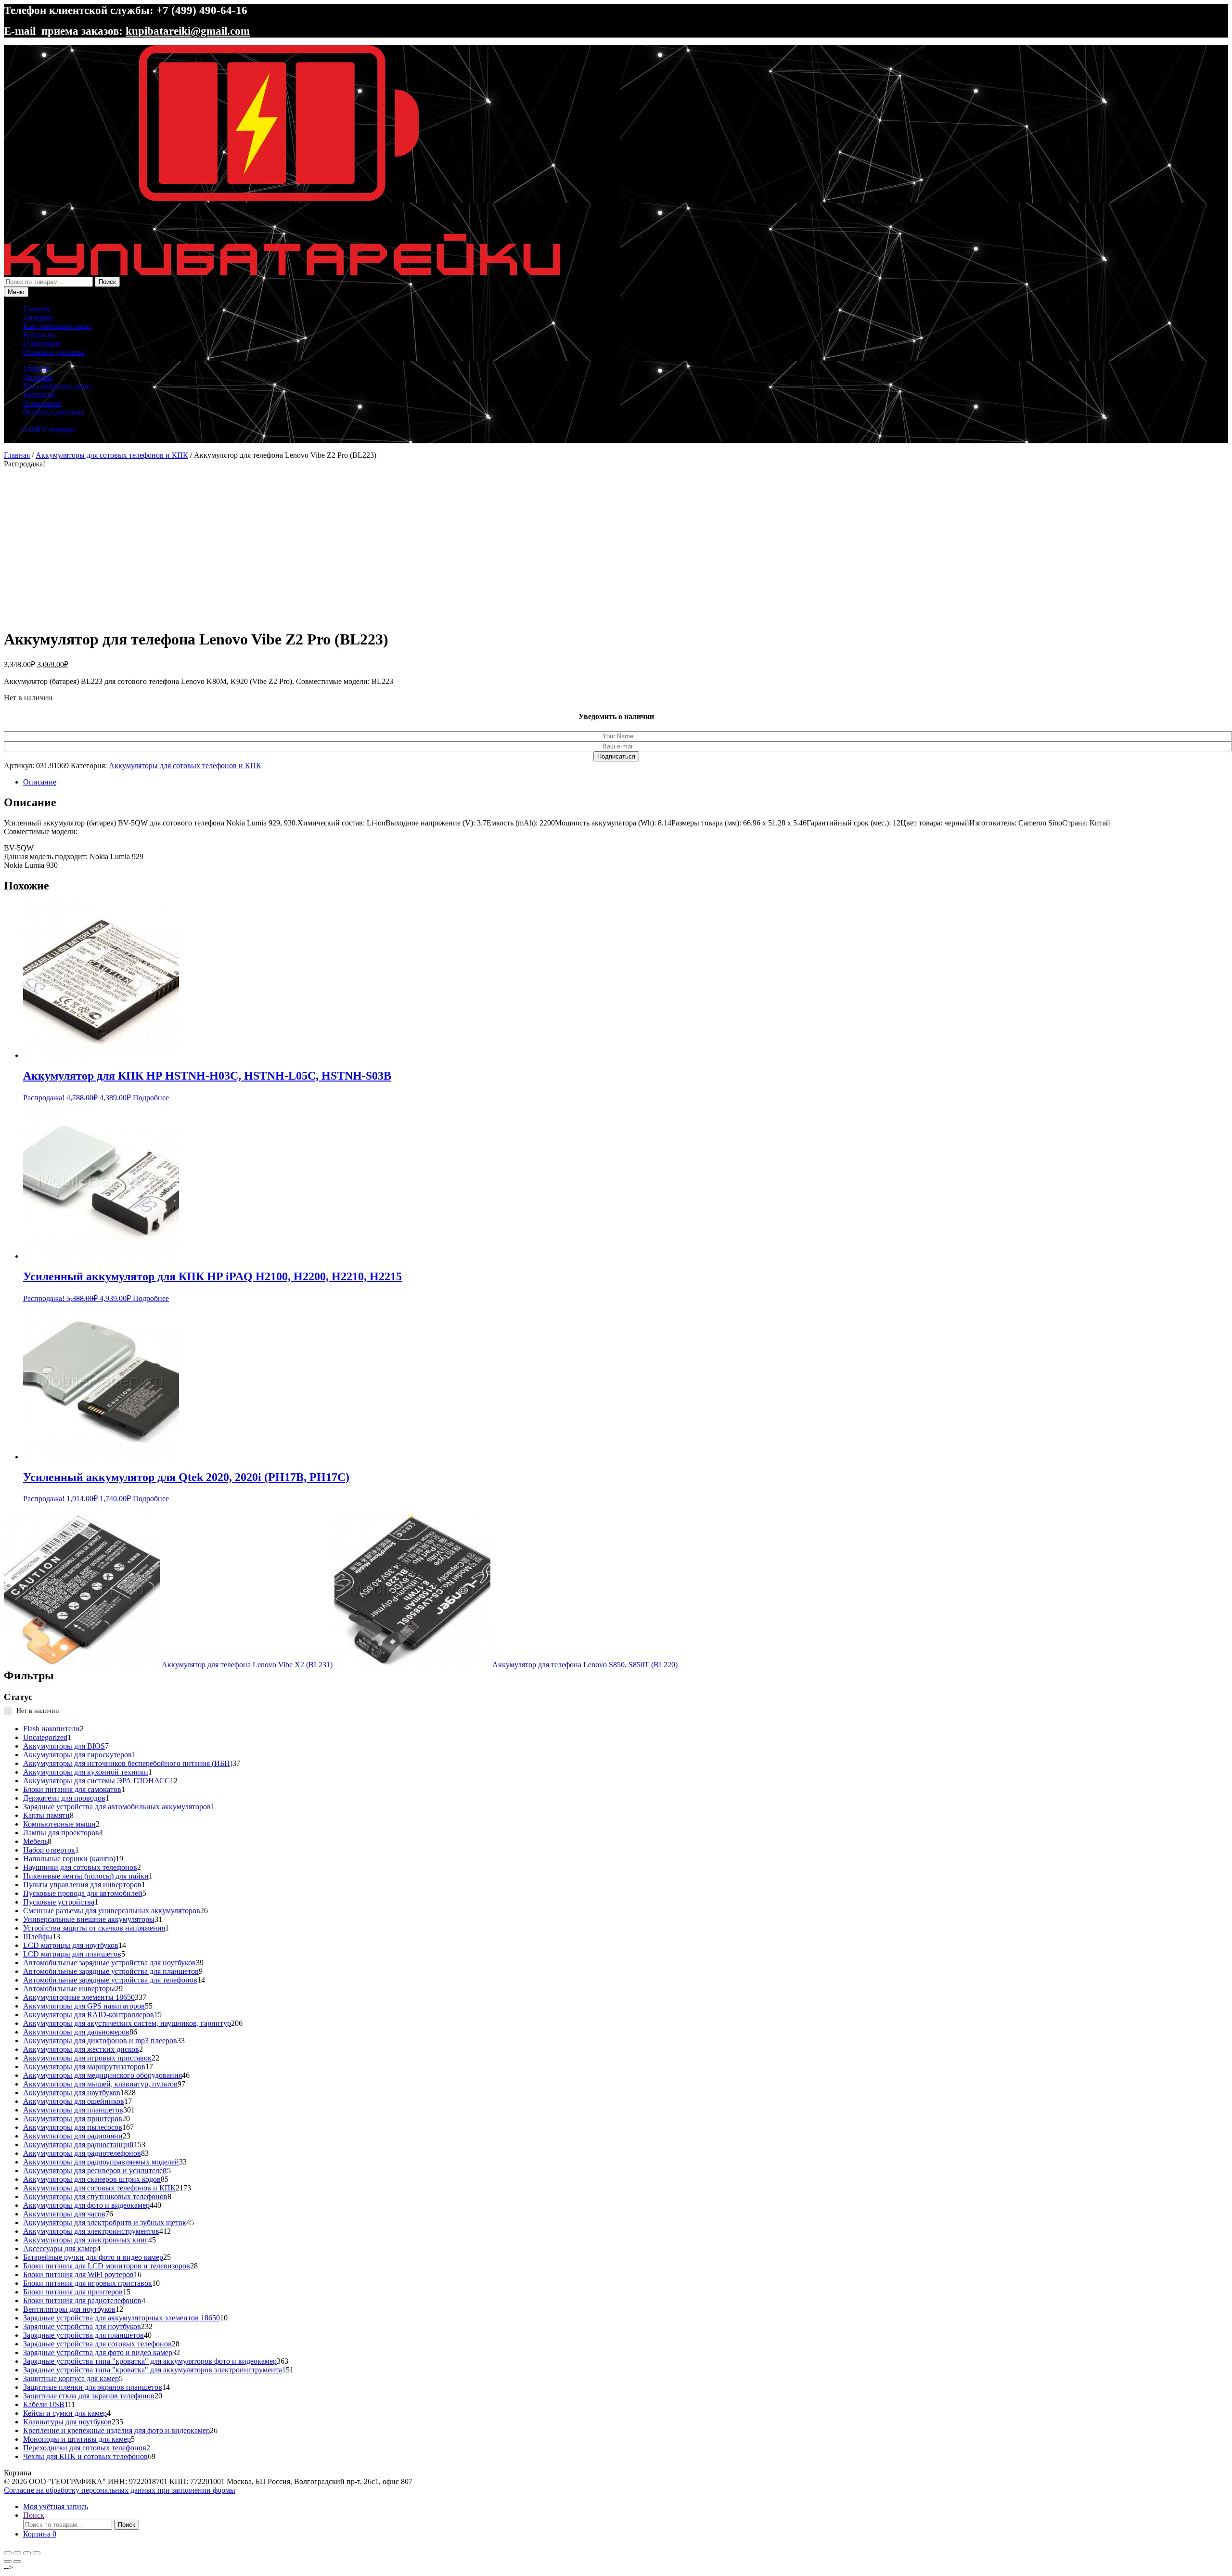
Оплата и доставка (54, 352)
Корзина (40, 2534)
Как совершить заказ (57, 326)
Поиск (107, 282)
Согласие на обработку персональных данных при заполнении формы (120, 2490)
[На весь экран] (17, 2553)
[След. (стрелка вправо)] (17, 2562)
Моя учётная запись (56, 2506)
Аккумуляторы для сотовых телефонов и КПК (112, 455)
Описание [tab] (40, 782)
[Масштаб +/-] (8, 2553)
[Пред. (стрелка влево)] (8, 2562)
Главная (36, 309)
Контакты (39, 335)
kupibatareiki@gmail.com (188, 31)
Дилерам (38, 317)
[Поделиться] (27, 2553)
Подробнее (151, 1098)
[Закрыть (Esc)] (37, 2553)
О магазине (42, 343)
